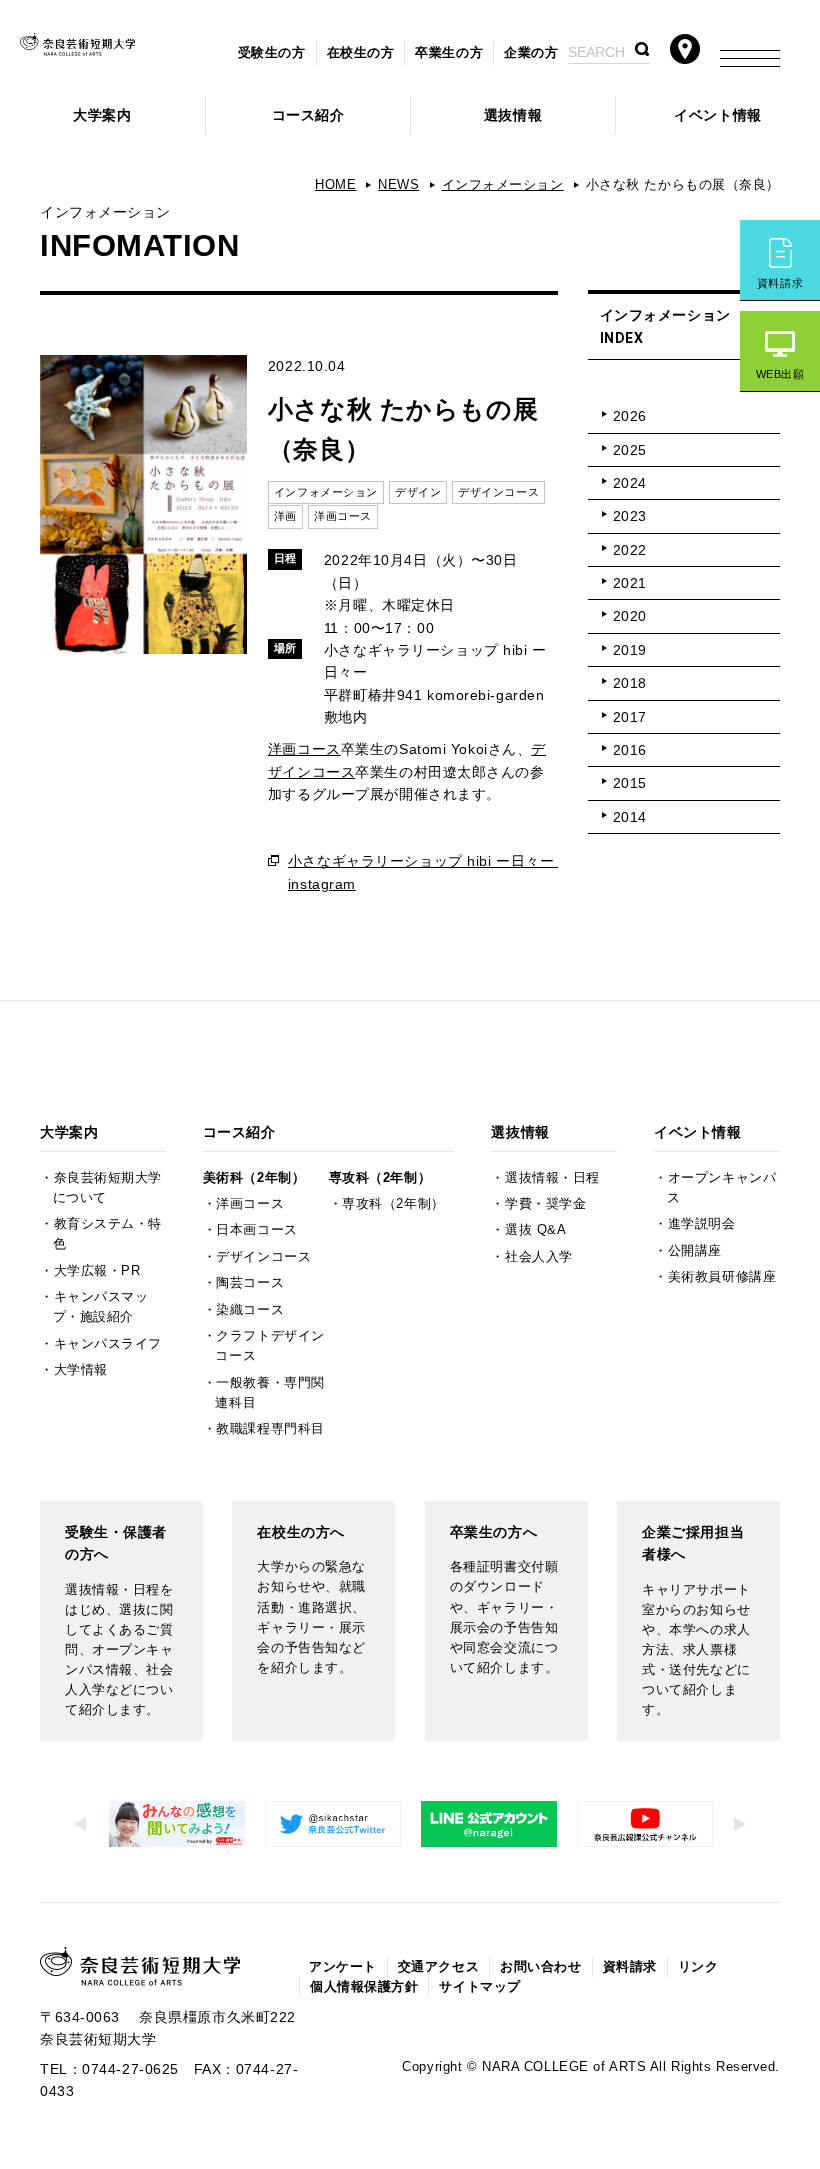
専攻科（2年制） (380, 1178)
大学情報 (81, 1370)
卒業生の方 (449, 53)
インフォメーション (503, 185)
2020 (630, 616)
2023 (630, 516)
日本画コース (256, 1230)
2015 (630, 783)
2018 (630, 683)
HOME (335, 185)
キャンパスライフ (108, 1344)
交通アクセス (438, 1967)
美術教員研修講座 (722, 1277)
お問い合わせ (540, 1967)
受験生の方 (272, 53)
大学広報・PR (97, 1271)
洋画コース (304, 749)
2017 (630, 717)
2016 (630, 750)
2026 (630, 416)
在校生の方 (361, 53)
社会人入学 (539, 1257)
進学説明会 (702, 1224)
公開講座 (695, 1251)
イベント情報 (717, 115)
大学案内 (102, 115)
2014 (630, 817)
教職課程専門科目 (270, 1429)
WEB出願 (780, 374)
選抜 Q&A (535, 1230)
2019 (630, 650)
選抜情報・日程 (552, 1178)
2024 (630, 483)
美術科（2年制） (254, 1178)
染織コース (250, 1310)
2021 (630, 583)
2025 (630, 450)
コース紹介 (308, 115)
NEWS (398, 185)
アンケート (343, 1967)
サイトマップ (479, 1987)
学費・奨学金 (545, 1204)
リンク (698, 1967)
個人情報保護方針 (364, 1987)
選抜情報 (513, 115)
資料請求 (780, 283)
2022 (630, 550)
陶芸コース (250, 1283)
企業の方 (531, 53)
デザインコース (263, 1257)
